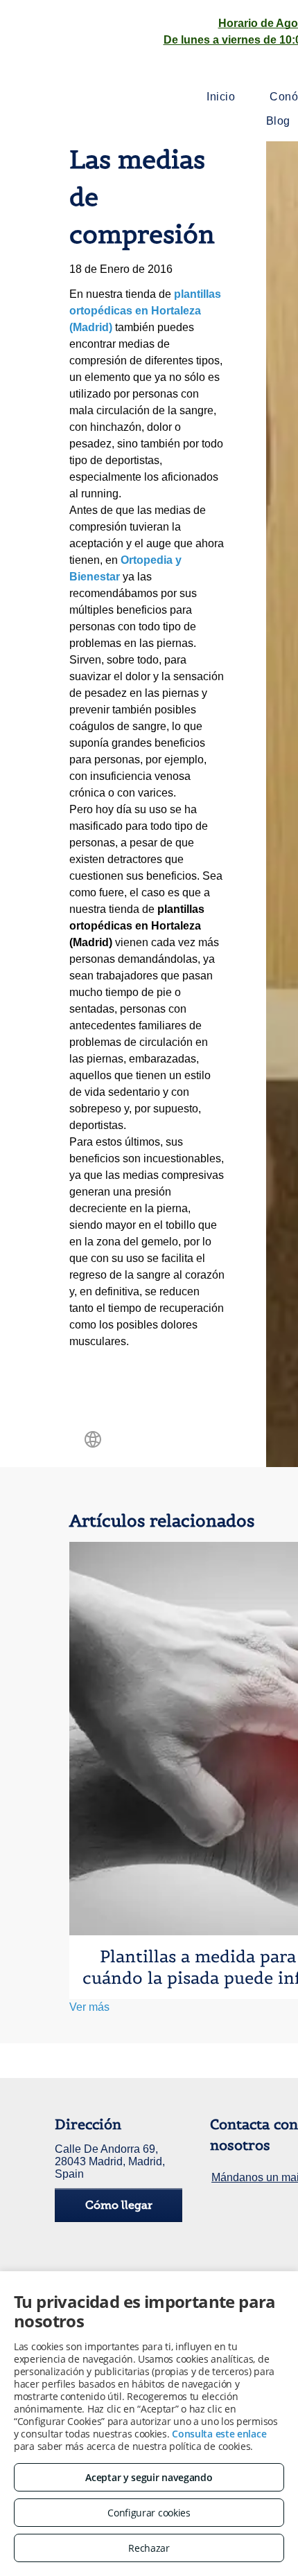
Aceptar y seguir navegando (149, 2477)
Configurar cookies (149, 2513)
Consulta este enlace (219, 2434)
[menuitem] (221, 97)
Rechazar (149, 2548)
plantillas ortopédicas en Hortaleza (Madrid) (145, 311)
